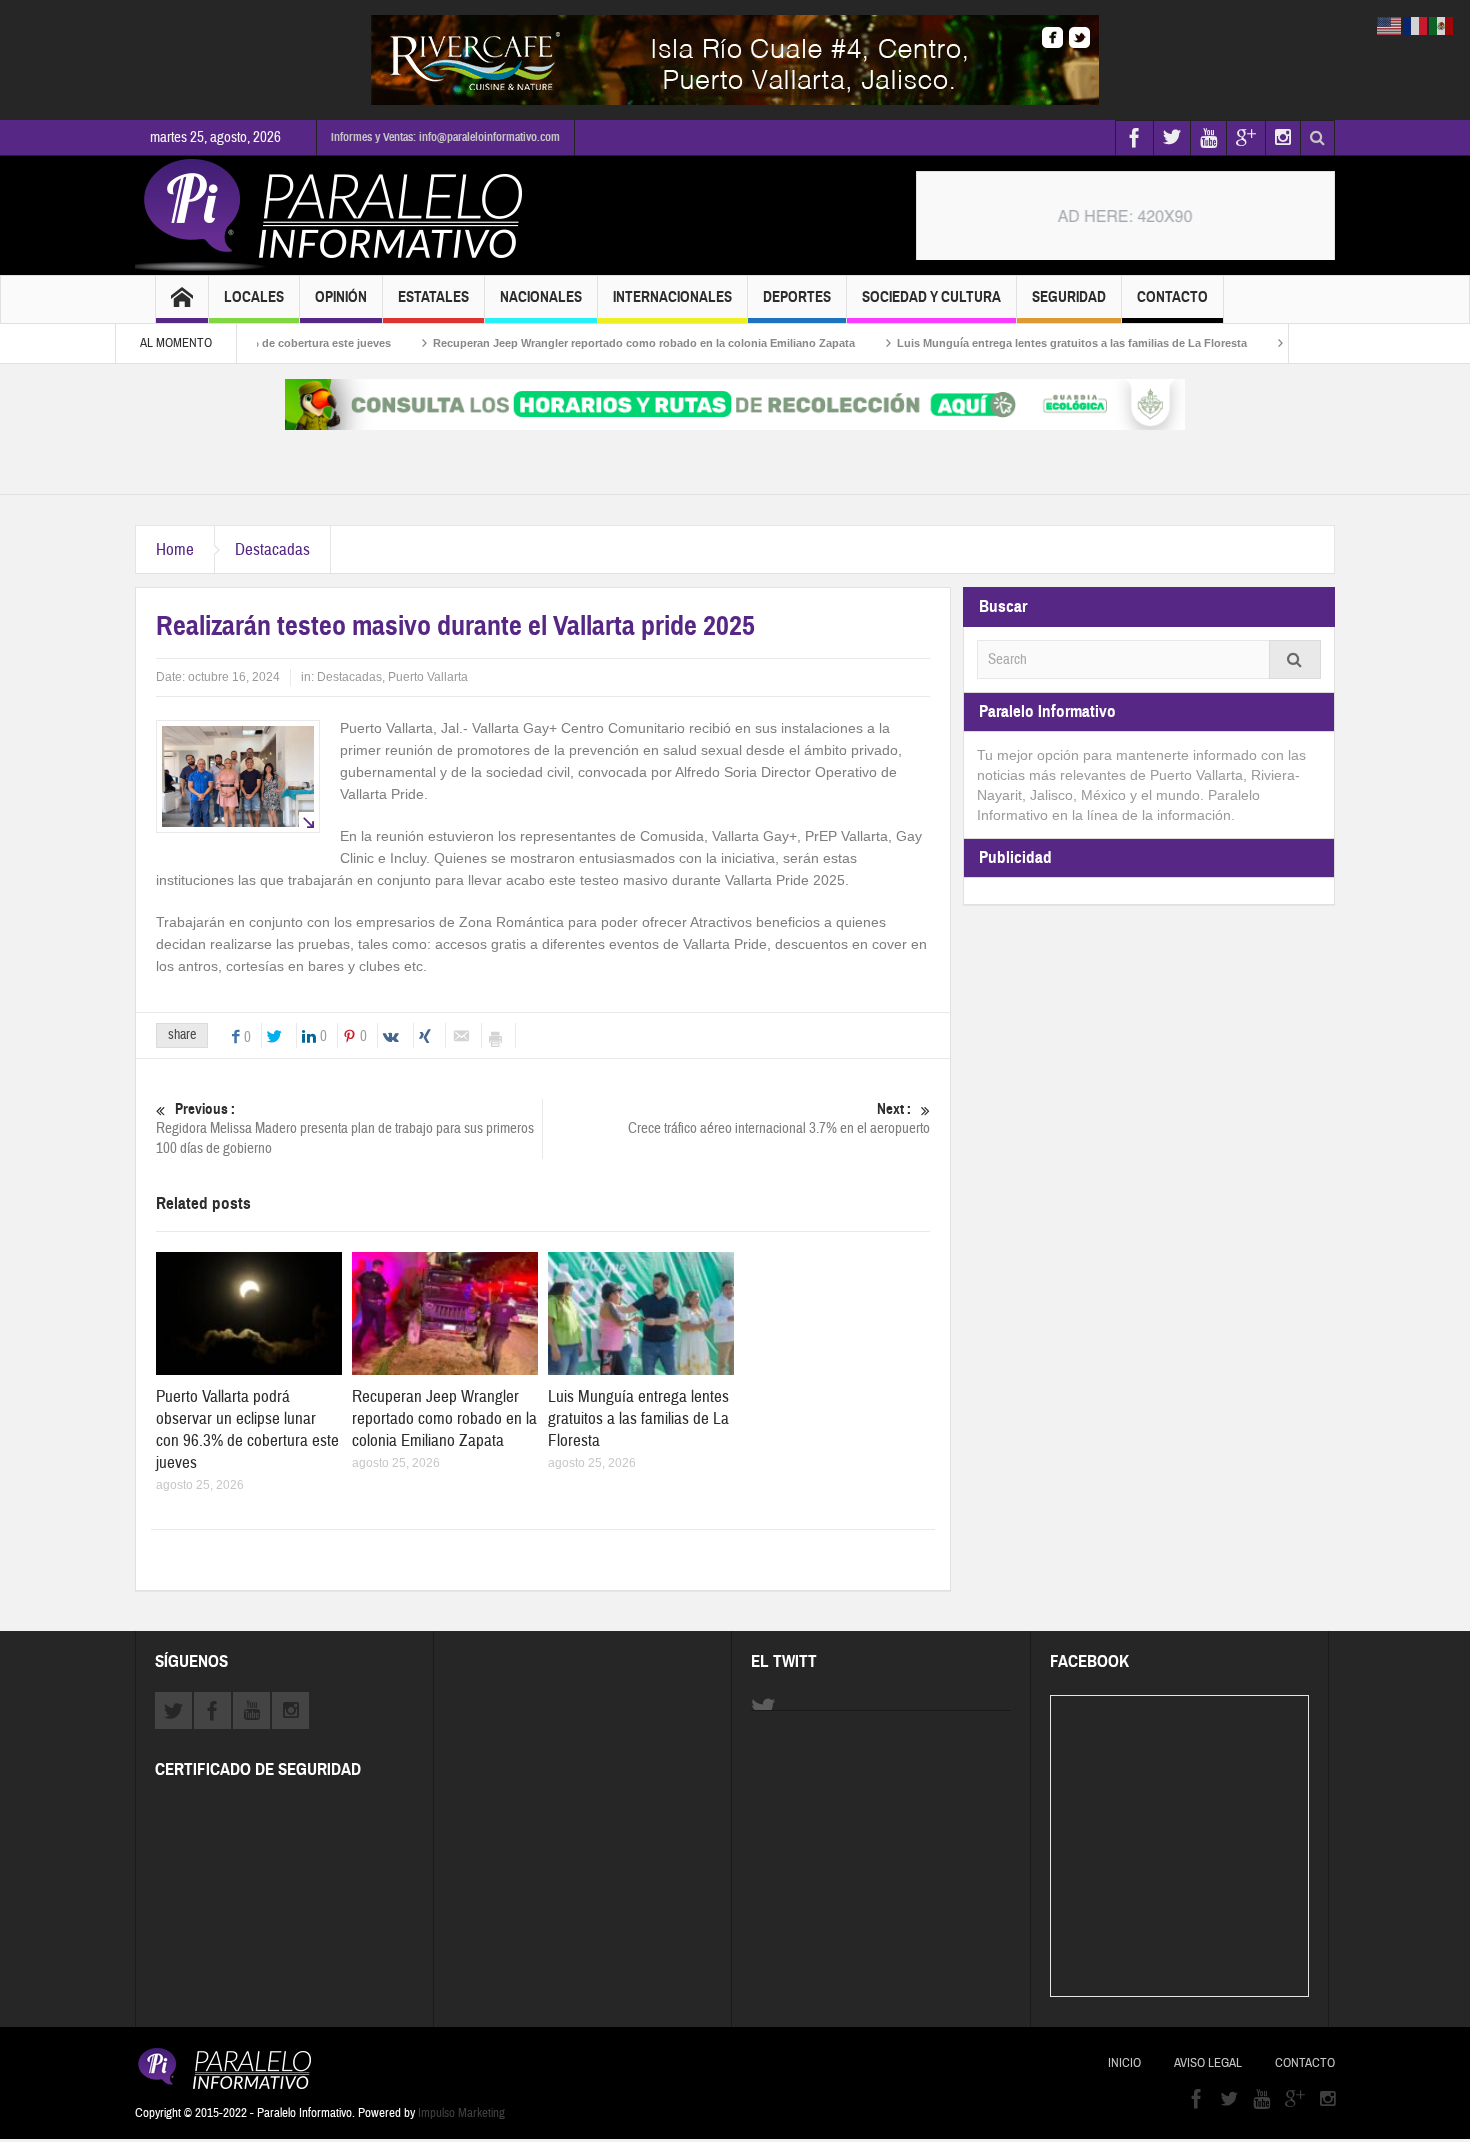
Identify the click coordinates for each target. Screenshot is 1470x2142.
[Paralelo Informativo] (334, 215)
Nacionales (541, 297)
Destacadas (272, 549)
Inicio (1124, 2063)
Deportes (797, 297)
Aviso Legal (1208, 2063)
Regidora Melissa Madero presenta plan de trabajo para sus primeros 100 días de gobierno (345, 1129)
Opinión (341, 297)
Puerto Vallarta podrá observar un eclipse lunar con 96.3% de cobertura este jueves (247, 1429)
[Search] (1295, 659)
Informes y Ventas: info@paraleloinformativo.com (445, 137)
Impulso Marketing (461, 2113)
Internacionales (672, 297)
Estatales (433, 297)
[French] (1416, 25)
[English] (1390, 25)
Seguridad (1069, 297)
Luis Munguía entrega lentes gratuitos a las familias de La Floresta (1015, 343)
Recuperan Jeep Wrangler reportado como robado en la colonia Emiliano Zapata (587, 343)
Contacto (1172, 297)
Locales (254, 297)
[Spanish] (1442, 25)
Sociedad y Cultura (931, 297)
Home (175, 549)
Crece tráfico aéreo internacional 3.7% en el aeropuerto (779, 1119)
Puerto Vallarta (428, 677)
